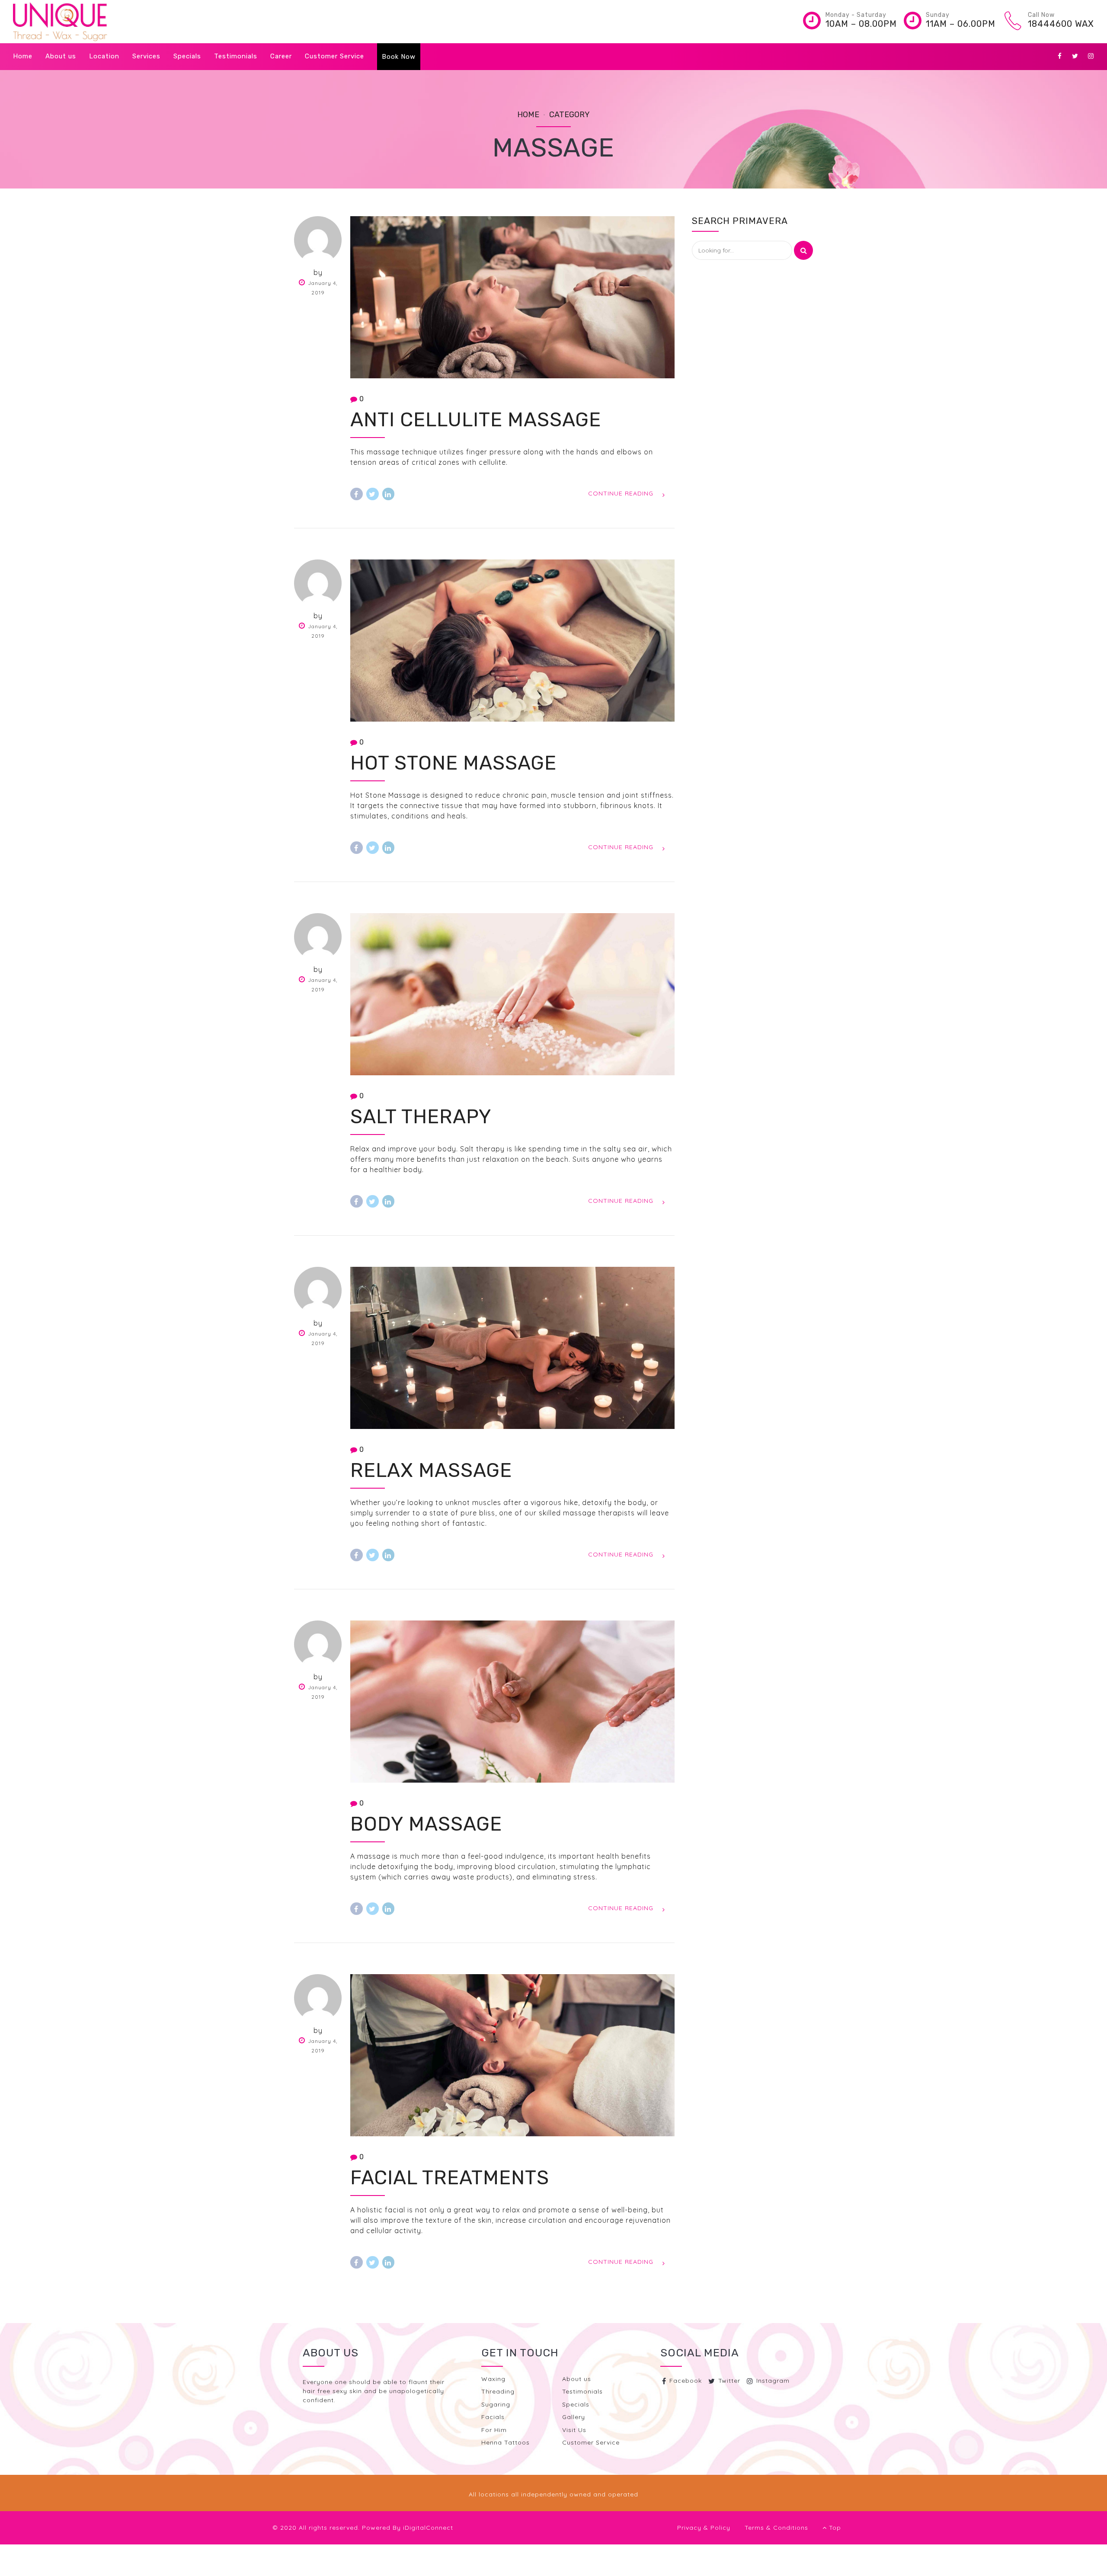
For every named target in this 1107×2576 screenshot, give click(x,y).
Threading (498, 2391)
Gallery (574, 2417)
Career (281, 56)
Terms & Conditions (776, 2528)
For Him (494, 2430)
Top (832, 2528)
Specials (187, 56)
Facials (493, 2417)
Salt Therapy (421, 1117)
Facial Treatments (450, 2178)
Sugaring (496, 2404)
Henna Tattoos (506, 2442)
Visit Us (574, 2430)
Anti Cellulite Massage (476, 420)
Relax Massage (431, 1470)
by (318, 272)
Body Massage (426, 1824)
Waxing (493, 2379)
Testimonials (236, 56)
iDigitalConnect (428, 2528)
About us (61, 56)
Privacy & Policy (704, 2528)
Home (23, 56)
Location (104, 56)
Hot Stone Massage (453, 763)
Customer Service (334, 56)
